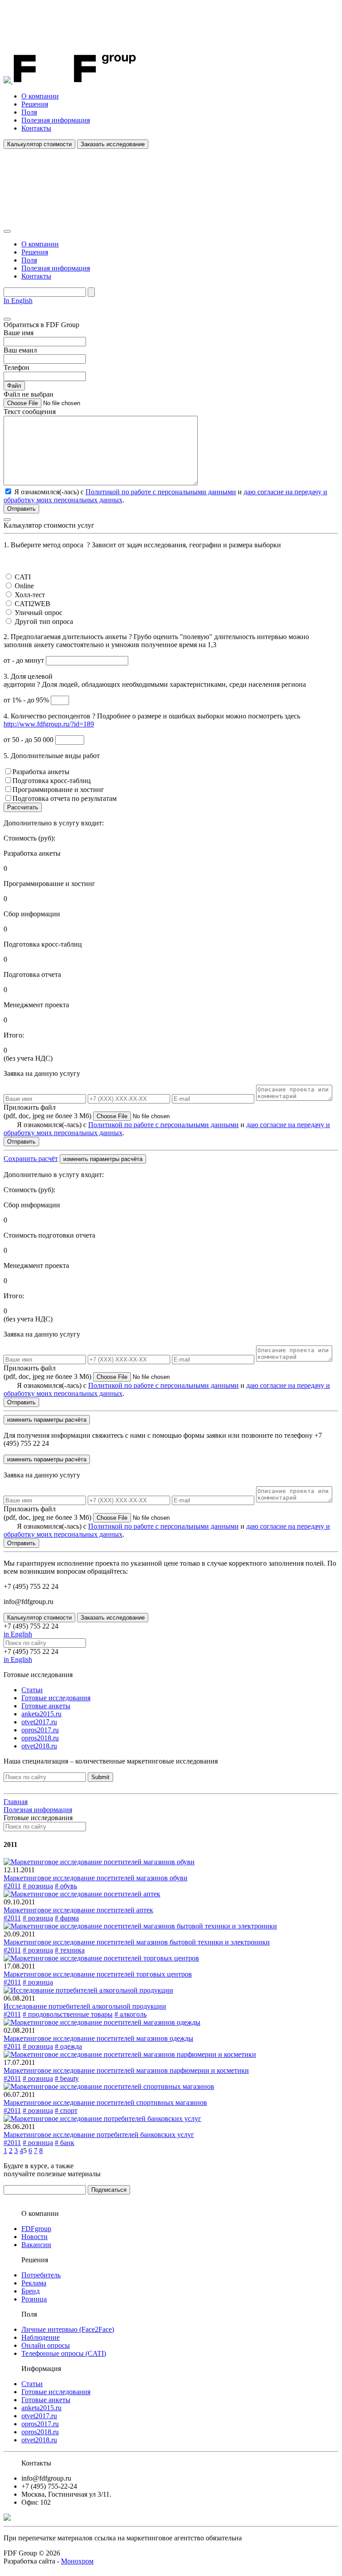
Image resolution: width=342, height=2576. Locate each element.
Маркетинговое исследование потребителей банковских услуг (99, 2135)
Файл (14, 386)
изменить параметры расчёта (103, 1159)
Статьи (32, 1690)
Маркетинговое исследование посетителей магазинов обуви (96, 1878)
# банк (65, 2143)
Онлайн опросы (46, 2345)
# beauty (67, 2078)
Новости (35, 2237)
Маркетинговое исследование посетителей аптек (78, 1910)
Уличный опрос (39, 613)
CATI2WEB (33, 604)
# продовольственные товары (68, 2014)
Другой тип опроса (44, 621)
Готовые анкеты (46, 1706)
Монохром (77, 2561)
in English (18, 1634)
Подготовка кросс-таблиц (52, 781)
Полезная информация (56, 120)
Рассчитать (23, 807)
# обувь (66, 1886)
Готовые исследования (56, 1698)
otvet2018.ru (39, 1746)
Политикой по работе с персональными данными (161, 492)
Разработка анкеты (41, 772)
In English (18, 301)
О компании (40, 96)
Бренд (31, 2291)
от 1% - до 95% (27, 700)
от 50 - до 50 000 (29, 740)
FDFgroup (36, 2229)
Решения (35, 104)
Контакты (36, 128)
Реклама (34, 2283)
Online (24, 586)
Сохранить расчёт (31, 1159)
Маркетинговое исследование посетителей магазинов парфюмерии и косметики (126, 2070)
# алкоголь (130, 2014)
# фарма (67, 1918)
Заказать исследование (113, 144)
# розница (38, 1886)
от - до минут (25, 660)
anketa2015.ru (41, 1714)
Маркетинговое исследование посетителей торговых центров (98, 1974)
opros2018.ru (40, 1738)
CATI (23, 577)
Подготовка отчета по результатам (65, 798)
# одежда (68, 2046)
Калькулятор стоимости (39, 144)
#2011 (12, 1886)
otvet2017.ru (39, 1722)
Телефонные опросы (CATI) (64, 2353)
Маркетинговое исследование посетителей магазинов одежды (98, 2038)
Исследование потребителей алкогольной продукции (85, 2006)
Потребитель (41, 2275)
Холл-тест (30, 595)
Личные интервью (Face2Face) (68, 2329)
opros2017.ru (40, 1730)
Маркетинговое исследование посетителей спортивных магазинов (105, 2102)
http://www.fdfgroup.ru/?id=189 (49, 724)
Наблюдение (41, 2337)
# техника (70, 1950)
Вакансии (36, 2245)
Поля (29, 112)
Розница (34, 2299)
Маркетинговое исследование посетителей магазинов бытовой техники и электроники (137, 1942)
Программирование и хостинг (58, 790)
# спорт (66, 2110)
